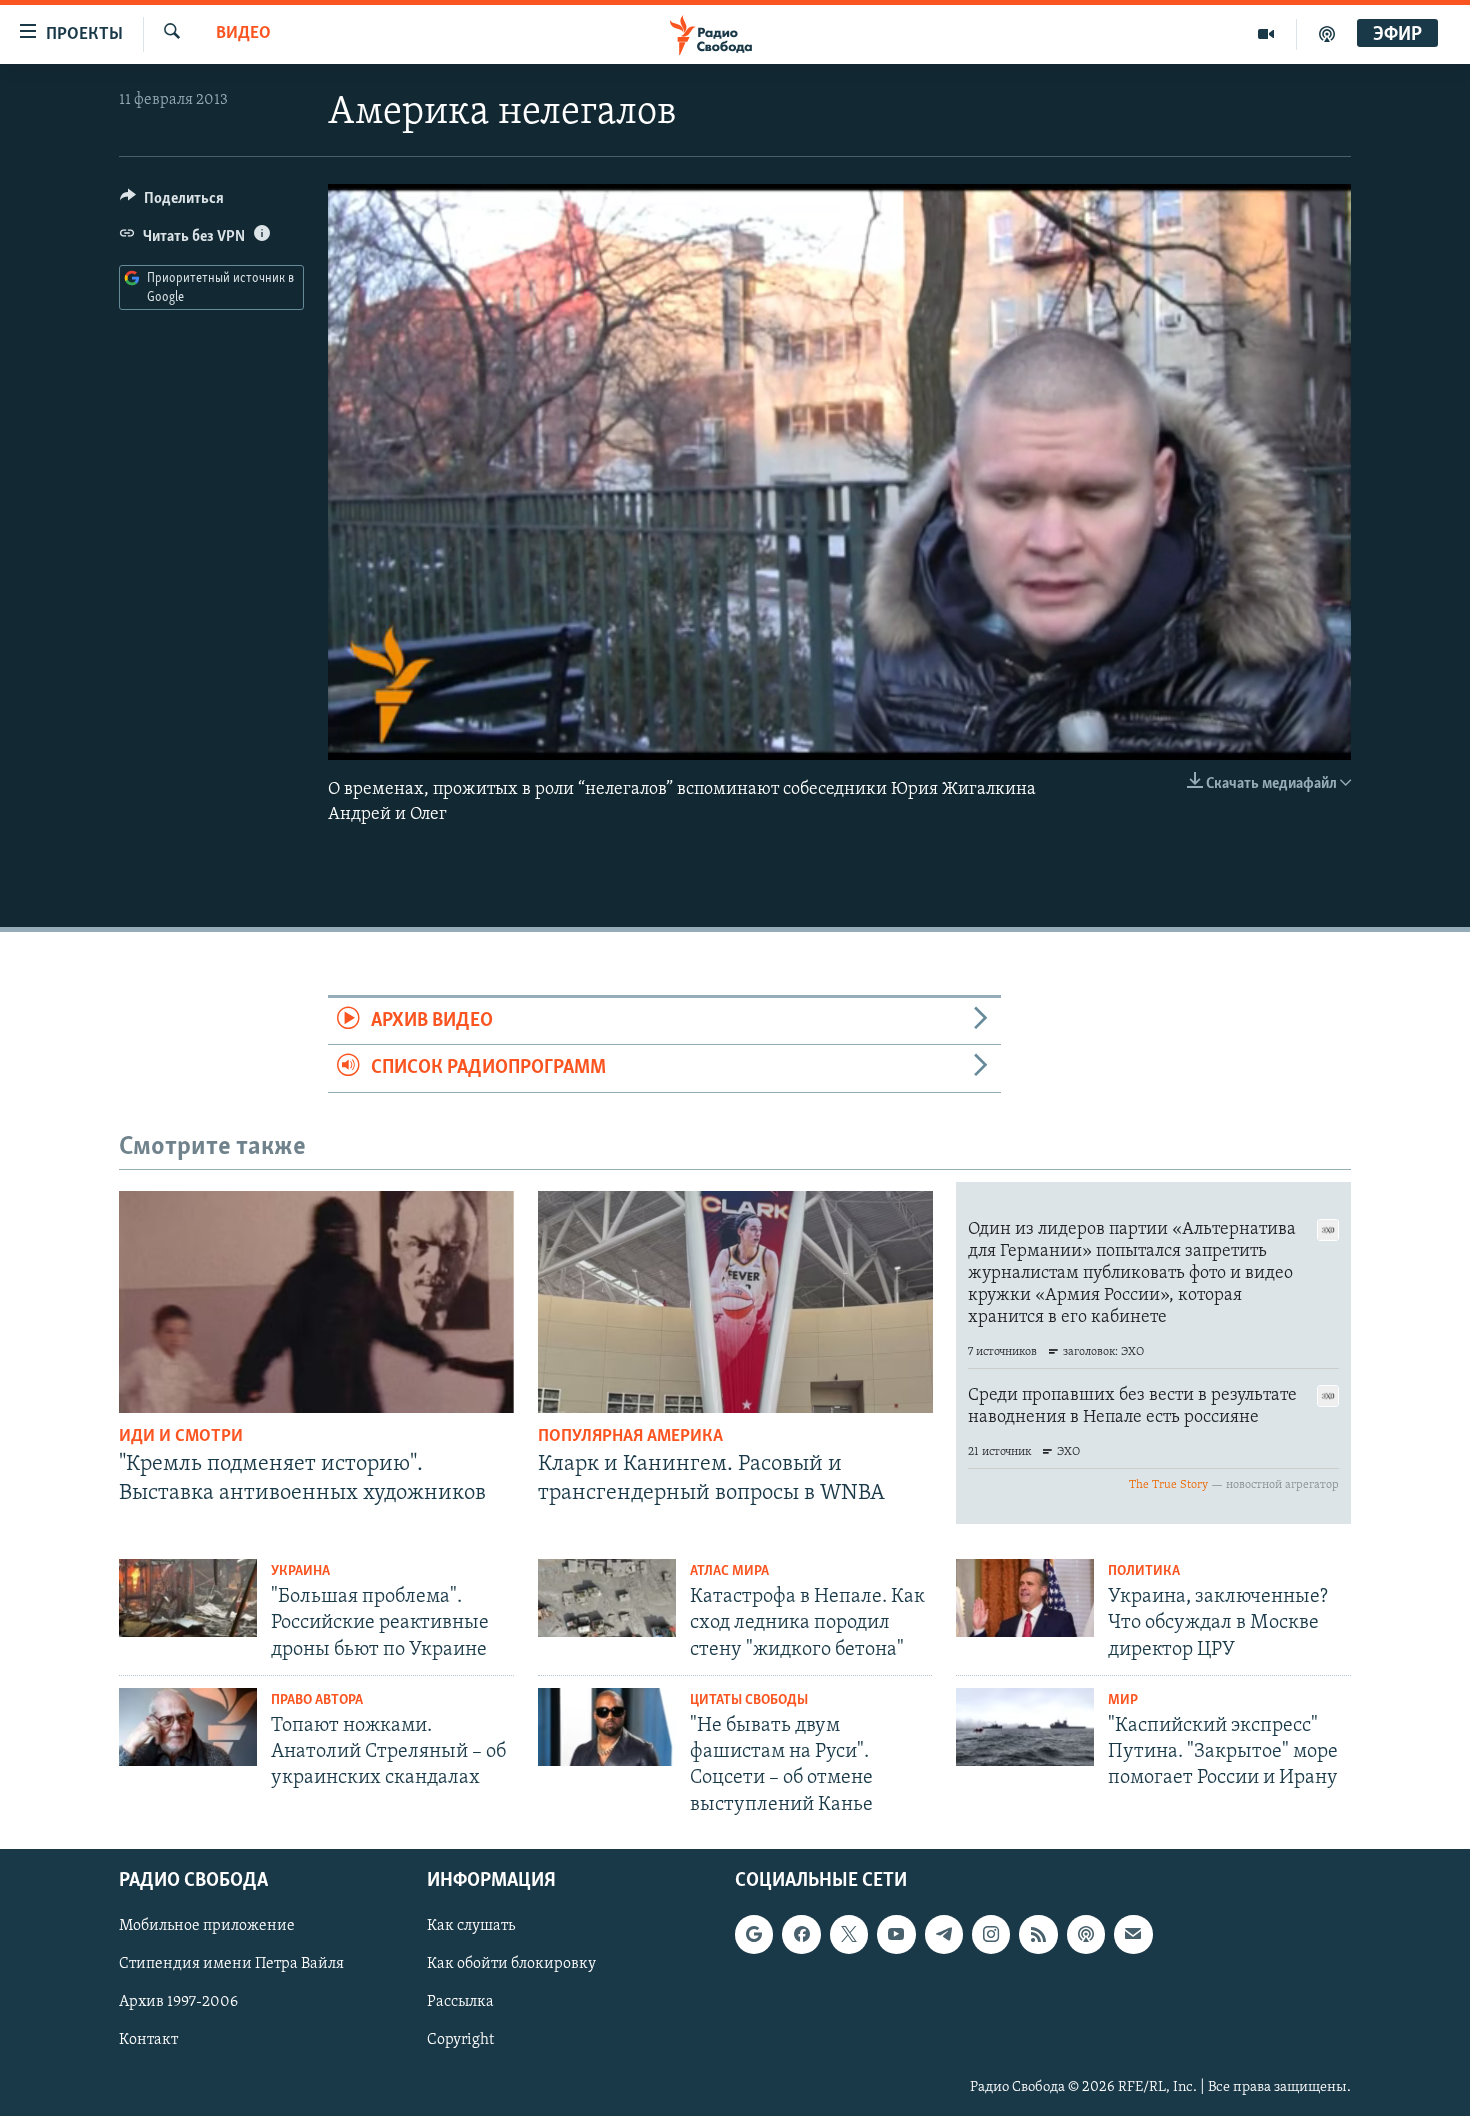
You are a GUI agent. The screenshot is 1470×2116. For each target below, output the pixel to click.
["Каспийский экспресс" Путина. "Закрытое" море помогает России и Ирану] (1025, 1727)
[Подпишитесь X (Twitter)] (849, 1934)
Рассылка (460, 2002)
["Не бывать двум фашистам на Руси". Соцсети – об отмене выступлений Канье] (607, 1727)
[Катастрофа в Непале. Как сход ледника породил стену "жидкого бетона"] (607, 1598)
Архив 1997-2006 (178, 2002)
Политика (1144, 1571)
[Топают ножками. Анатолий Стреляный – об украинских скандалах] (188, 1727)
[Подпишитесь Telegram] (944, 1934)
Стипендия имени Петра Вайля (231, 1964)
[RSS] (1038, 1934)
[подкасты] (1327, 34)
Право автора (317, 1700)
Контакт (148, 2040)
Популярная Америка (630, 1437)
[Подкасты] (1086, 1934)
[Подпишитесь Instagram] (991, 1934)
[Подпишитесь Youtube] (896, 1934)
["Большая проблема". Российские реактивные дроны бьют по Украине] (188, 1598)
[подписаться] (1133, 1934)
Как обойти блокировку (511, 1964)
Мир (1123, 1700)
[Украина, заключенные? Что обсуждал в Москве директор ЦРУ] (1025, 1598)
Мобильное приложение (207, 1926)
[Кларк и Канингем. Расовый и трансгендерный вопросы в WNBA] (735, 1302)
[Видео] (1266, 34)
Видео (243, 34)
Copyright (460, 2040)
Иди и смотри (181, 1437)
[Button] (172, 203)
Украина (300, 1571)
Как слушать (471, 1926)
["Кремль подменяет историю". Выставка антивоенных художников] (316, 1302)
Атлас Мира (729, 1571)
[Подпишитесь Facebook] (801, 1934)
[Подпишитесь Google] (754, 1934)
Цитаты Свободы (749, 1700)
